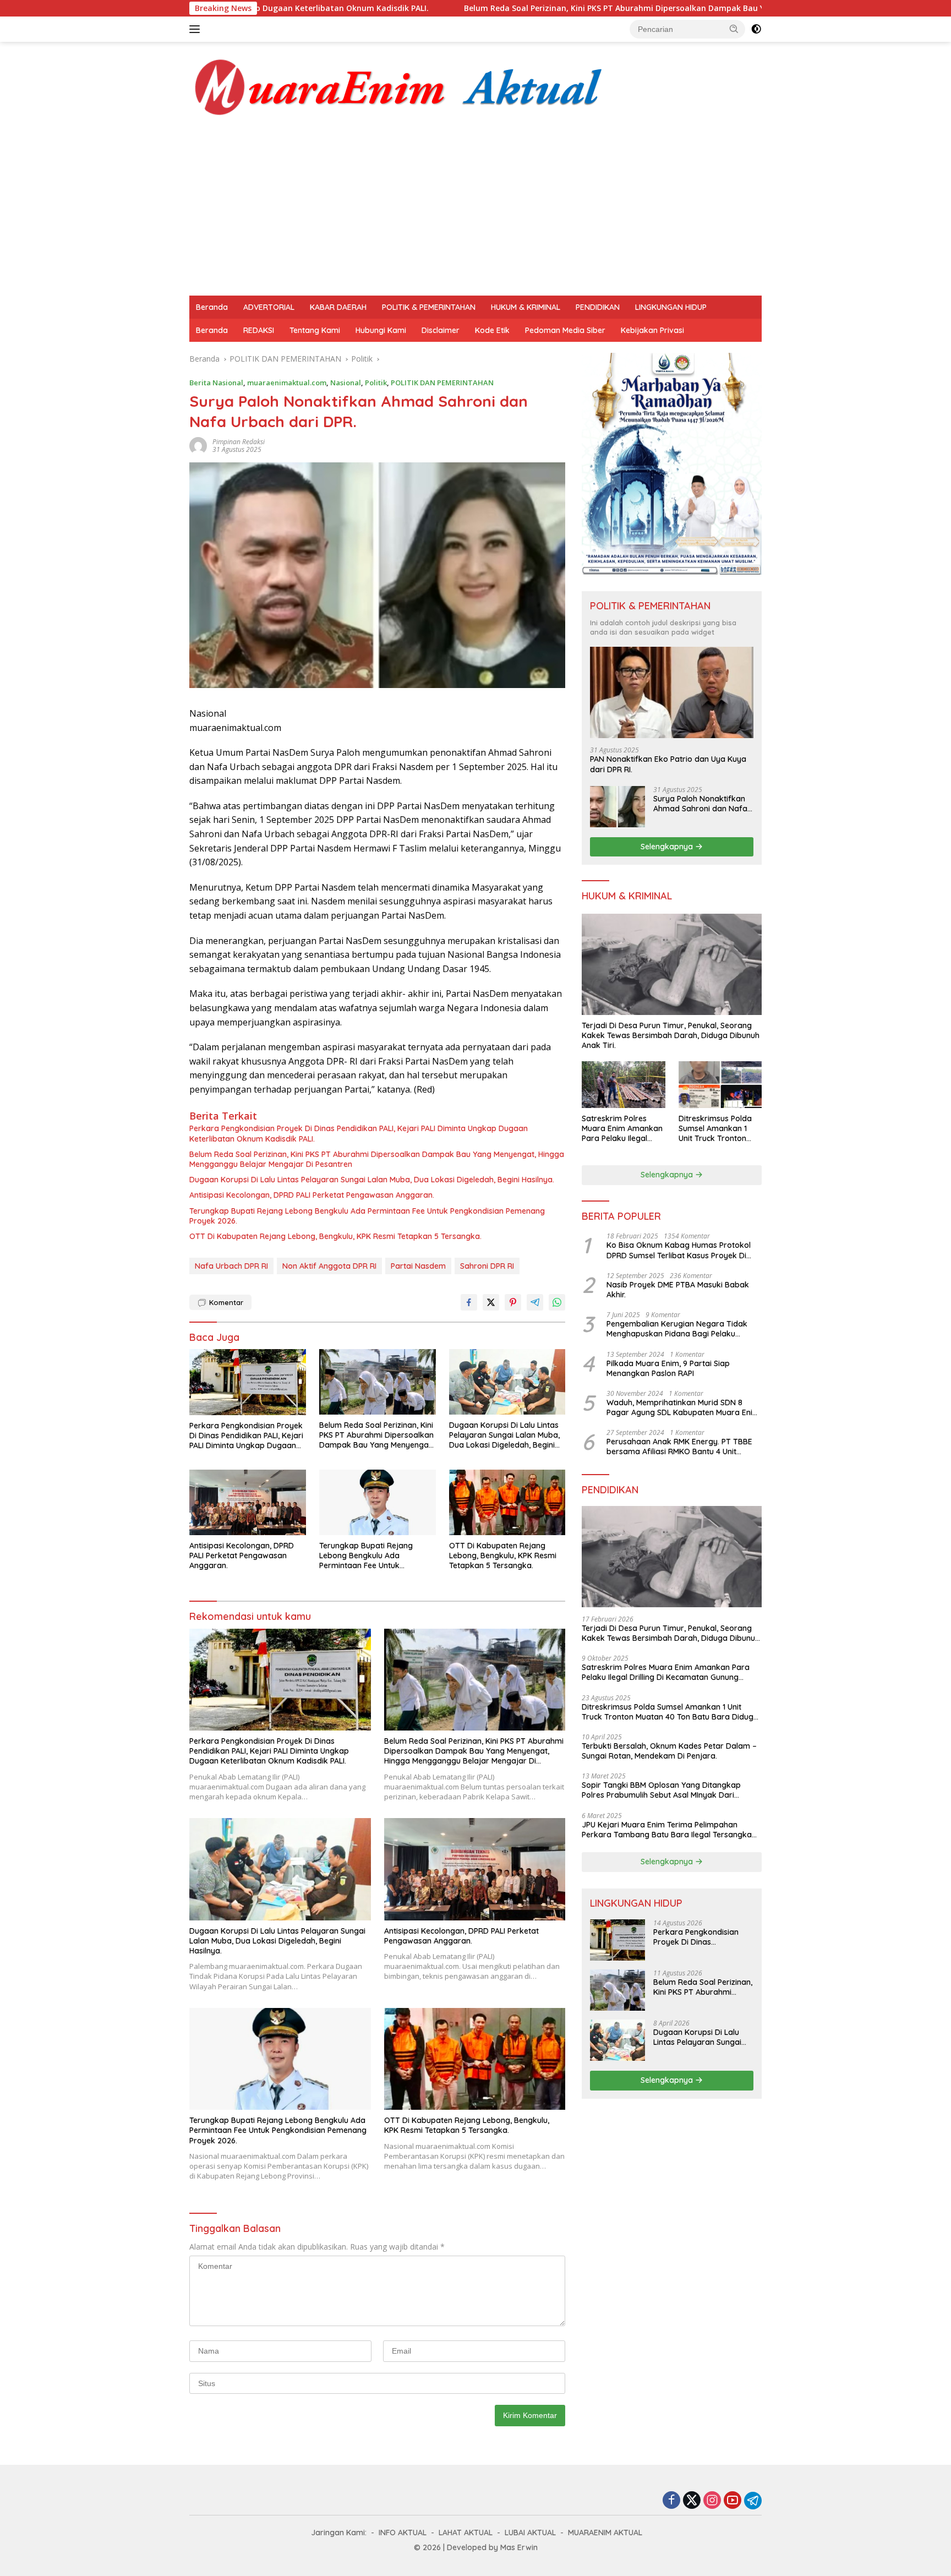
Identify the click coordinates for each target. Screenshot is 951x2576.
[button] (734, 29)
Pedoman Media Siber (565, 330)
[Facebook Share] (469, 1302)
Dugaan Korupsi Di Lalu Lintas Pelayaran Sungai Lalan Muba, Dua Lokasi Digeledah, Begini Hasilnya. (372, 1180)
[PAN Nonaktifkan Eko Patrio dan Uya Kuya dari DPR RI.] (672, 693)
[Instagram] (712, 2501)
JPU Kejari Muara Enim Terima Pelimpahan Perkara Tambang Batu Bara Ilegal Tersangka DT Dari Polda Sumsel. (667, 1830)
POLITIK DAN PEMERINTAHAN (442, 383)
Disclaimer (441, 330)
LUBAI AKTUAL (530, 2533)
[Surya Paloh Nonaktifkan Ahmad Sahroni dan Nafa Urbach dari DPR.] (617, 807)
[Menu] (197, 29)
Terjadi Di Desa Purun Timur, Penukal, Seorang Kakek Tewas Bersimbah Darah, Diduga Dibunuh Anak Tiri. (671, 1035)
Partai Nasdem (418, 1266)
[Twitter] (692, 2501)
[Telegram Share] (535, 1302)
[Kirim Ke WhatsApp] (557, 1302)
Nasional (346, 383)
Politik (376, 383)
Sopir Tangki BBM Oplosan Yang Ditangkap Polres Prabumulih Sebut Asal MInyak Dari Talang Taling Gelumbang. (661, 1790)
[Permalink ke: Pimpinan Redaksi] (198, 445)
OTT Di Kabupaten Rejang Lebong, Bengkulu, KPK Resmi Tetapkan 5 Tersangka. (335, 1236)
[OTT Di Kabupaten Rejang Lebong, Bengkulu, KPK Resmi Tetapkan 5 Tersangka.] (507, 1502)
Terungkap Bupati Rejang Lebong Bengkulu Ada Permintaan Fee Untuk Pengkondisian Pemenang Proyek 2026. (367, 1216)
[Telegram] (753, 2501)
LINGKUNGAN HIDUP (671, 307)
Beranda (212, 307)
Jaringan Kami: (339, 2533)
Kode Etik (492, 330)
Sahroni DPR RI (487, 1266)
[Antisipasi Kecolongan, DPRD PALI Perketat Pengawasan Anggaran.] (248, 1502)
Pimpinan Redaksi (239, 442)
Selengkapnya (668, 847)
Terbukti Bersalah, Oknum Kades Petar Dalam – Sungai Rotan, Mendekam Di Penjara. (669, 1751)
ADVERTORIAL (269, 307)
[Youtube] (733, 2501)
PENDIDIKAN (598, 307)
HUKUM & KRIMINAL (526, 307)
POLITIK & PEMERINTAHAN (429, 307)
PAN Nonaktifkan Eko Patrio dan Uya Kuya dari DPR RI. (668, 764)
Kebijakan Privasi (652, 330)
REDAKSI (259, 330)
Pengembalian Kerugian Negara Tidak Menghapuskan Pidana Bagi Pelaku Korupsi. (677, 1329)
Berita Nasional (216, 383)
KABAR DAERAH (338, 307)
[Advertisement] (475, 213)
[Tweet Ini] (491, 1302)
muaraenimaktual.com (287, 383)
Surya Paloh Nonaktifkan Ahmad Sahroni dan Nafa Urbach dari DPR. (700, 804)
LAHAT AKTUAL (466, 2533)
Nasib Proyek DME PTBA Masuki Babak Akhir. (678, 1290)
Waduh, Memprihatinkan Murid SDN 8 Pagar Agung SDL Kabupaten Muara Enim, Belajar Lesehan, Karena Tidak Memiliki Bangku (684, 1407)
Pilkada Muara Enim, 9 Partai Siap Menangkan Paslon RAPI (668, 1368)
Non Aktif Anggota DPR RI (329, 1266)
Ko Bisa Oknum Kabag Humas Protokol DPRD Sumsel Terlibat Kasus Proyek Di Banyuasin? (679, 1250)
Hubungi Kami (381, 330)
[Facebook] (671, 2501)
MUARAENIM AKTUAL (605, 2533)
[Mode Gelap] (756, 29)
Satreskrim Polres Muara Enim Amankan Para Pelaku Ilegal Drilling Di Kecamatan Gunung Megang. (622, 1129)
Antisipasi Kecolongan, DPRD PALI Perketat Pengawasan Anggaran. (312, 1195)
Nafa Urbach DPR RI (231, 1266)
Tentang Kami (315, 330)
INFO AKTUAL (403, 2533)
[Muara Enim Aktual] (399, 85)
